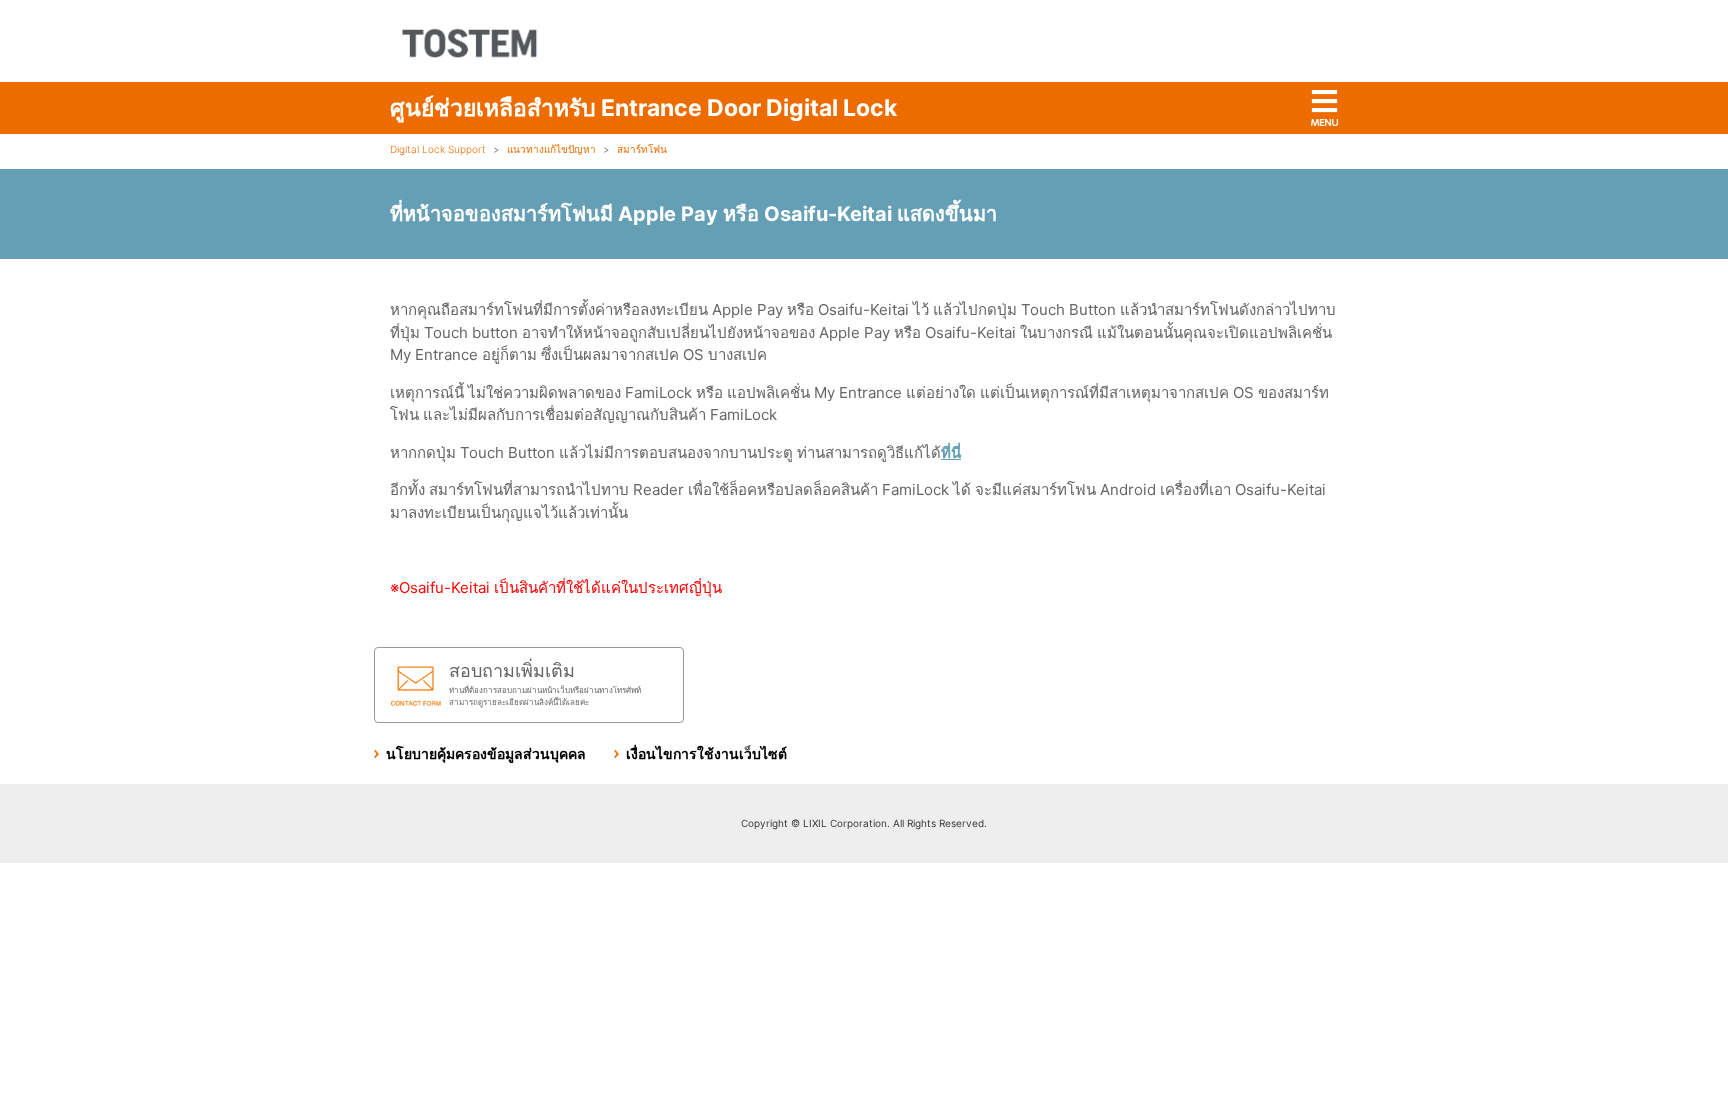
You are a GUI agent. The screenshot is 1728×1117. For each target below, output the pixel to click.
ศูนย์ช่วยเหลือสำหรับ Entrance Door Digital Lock (643, 108)
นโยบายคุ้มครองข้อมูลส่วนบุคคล (486, 753)
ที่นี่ (951, 452)
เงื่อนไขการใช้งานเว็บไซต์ (706, 753)
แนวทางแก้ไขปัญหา (551, 149)
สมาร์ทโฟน (642, 149)
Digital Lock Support (438, 149)
